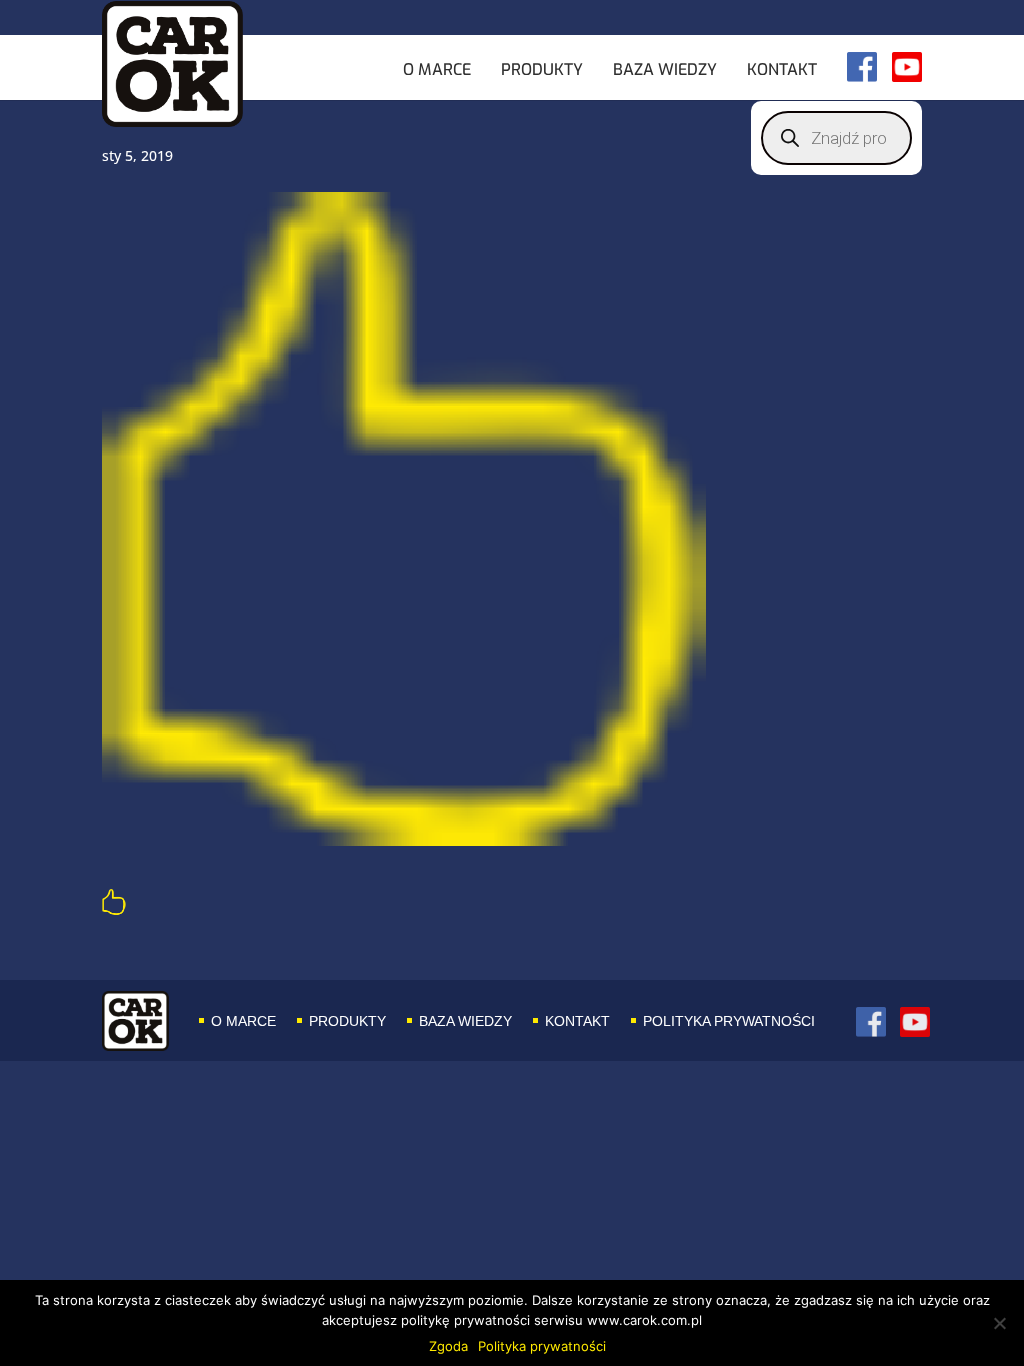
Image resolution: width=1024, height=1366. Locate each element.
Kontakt (782, 71)
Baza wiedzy (665, 71)
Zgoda (448, 1346)
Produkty (542, 71)
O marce (437, 71)
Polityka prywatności (729, 1021)
